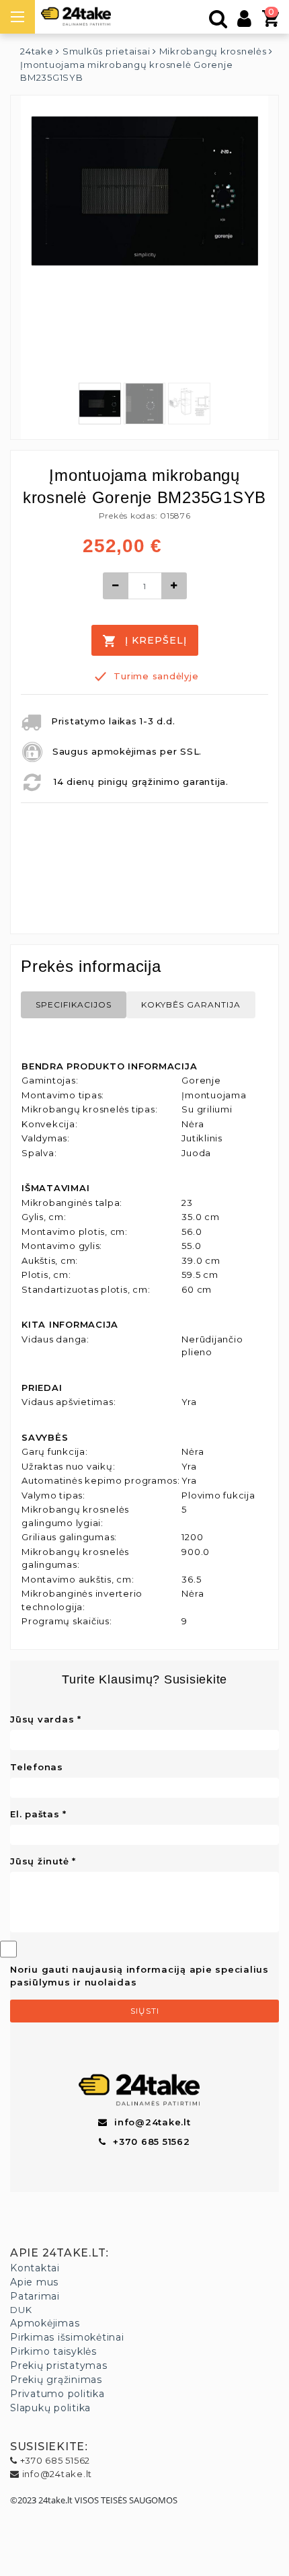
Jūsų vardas (42, 1719)
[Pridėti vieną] (174, 586)
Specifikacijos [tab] (74, 1005)
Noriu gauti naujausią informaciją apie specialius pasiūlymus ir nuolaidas (139, 1976)
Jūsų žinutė (39, 1861)
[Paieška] (218, 22)
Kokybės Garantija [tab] (191, 1005)
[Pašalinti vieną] (116, 586)
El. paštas (35, 1814)
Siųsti (145, 2011)
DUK (21, 2310)
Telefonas (37, 1767)
